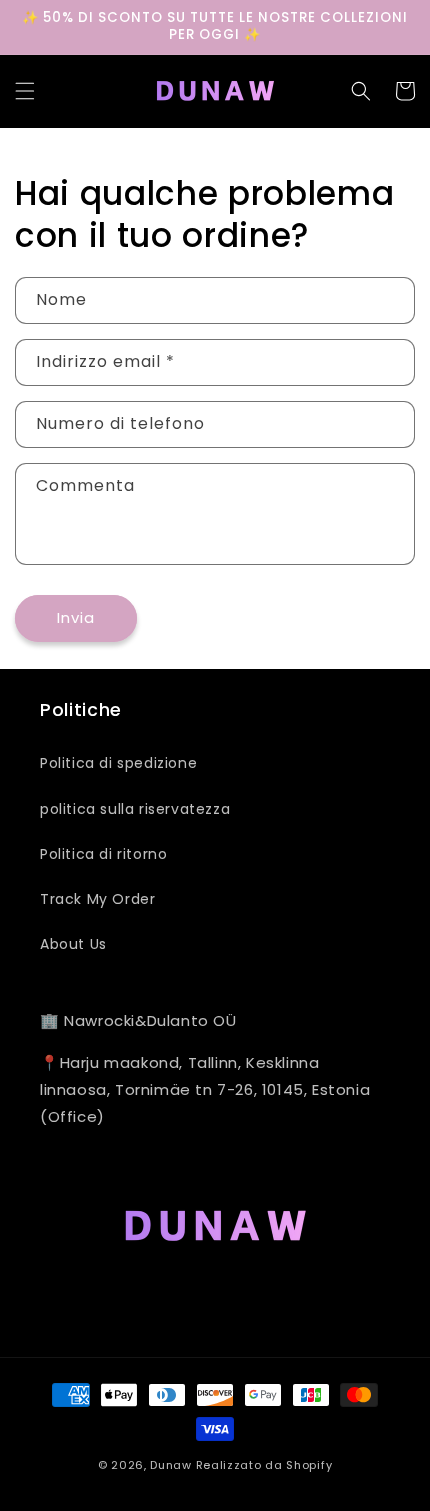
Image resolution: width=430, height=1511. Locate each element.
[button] (25, 91)
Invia (76, 617)
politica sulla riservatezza (135, 809)
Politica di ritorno (103, 854)
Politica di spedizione (118, 763)
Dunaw (171, 1465)
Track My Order (97, 899)
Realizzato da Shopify (264, 1465)
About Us (73, 944)
